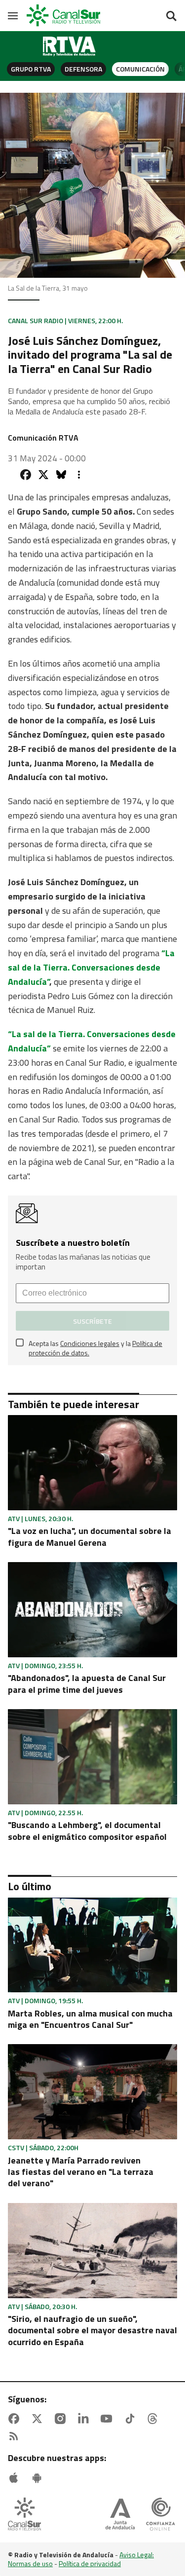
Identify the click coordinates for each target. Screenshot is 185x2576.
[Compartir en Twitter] (43, 475)
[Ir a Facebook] (16, 2419)
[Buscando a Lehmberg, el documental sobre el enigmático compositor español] (92, 1757)
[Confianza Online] (161, 2515)
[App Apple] (16, 2478)
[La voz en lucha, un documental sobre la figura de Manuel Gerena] (92, 1463)
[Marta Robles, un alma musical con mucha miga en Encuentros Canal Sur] (92, 1945)
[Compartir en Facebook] (26, 475)
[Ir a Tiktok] (132, 2419)
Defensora (83, 69)
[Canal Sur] (64, 16)
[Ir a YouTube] (109, 2419)
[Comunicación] (70, 46)
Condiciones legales (90, 1343)
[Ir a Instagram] (62, 2419)
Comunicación (140, 69)
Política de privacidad (90, 2563)
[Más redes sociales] (79, 475)
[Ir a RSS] (16, 2436)
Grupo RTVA (31, 69)
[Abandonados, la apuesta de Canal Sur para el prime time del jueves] (92, 1610)
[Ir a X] (39, 2419)
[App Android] (39, 2478)
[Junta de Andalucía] (120, 2515)
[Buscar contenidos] (171, 17)
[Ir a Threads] (154, 2419)
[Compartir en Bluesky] (61, 475)
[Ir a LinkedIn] (85, 2419)
